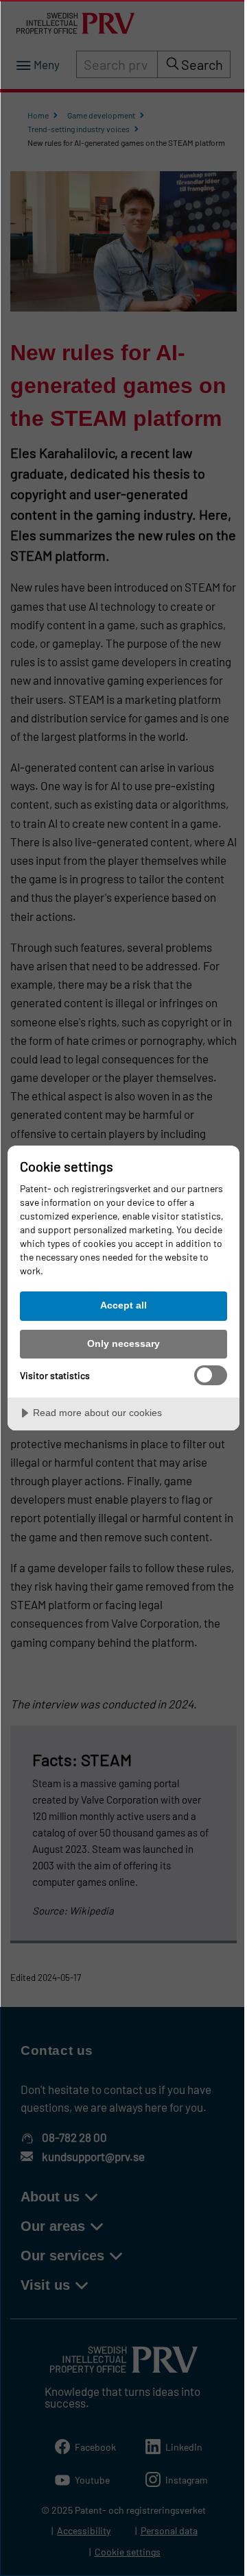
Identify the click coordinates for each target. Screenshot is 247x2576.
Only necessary (123, 1343)
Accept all (123, 1305)
